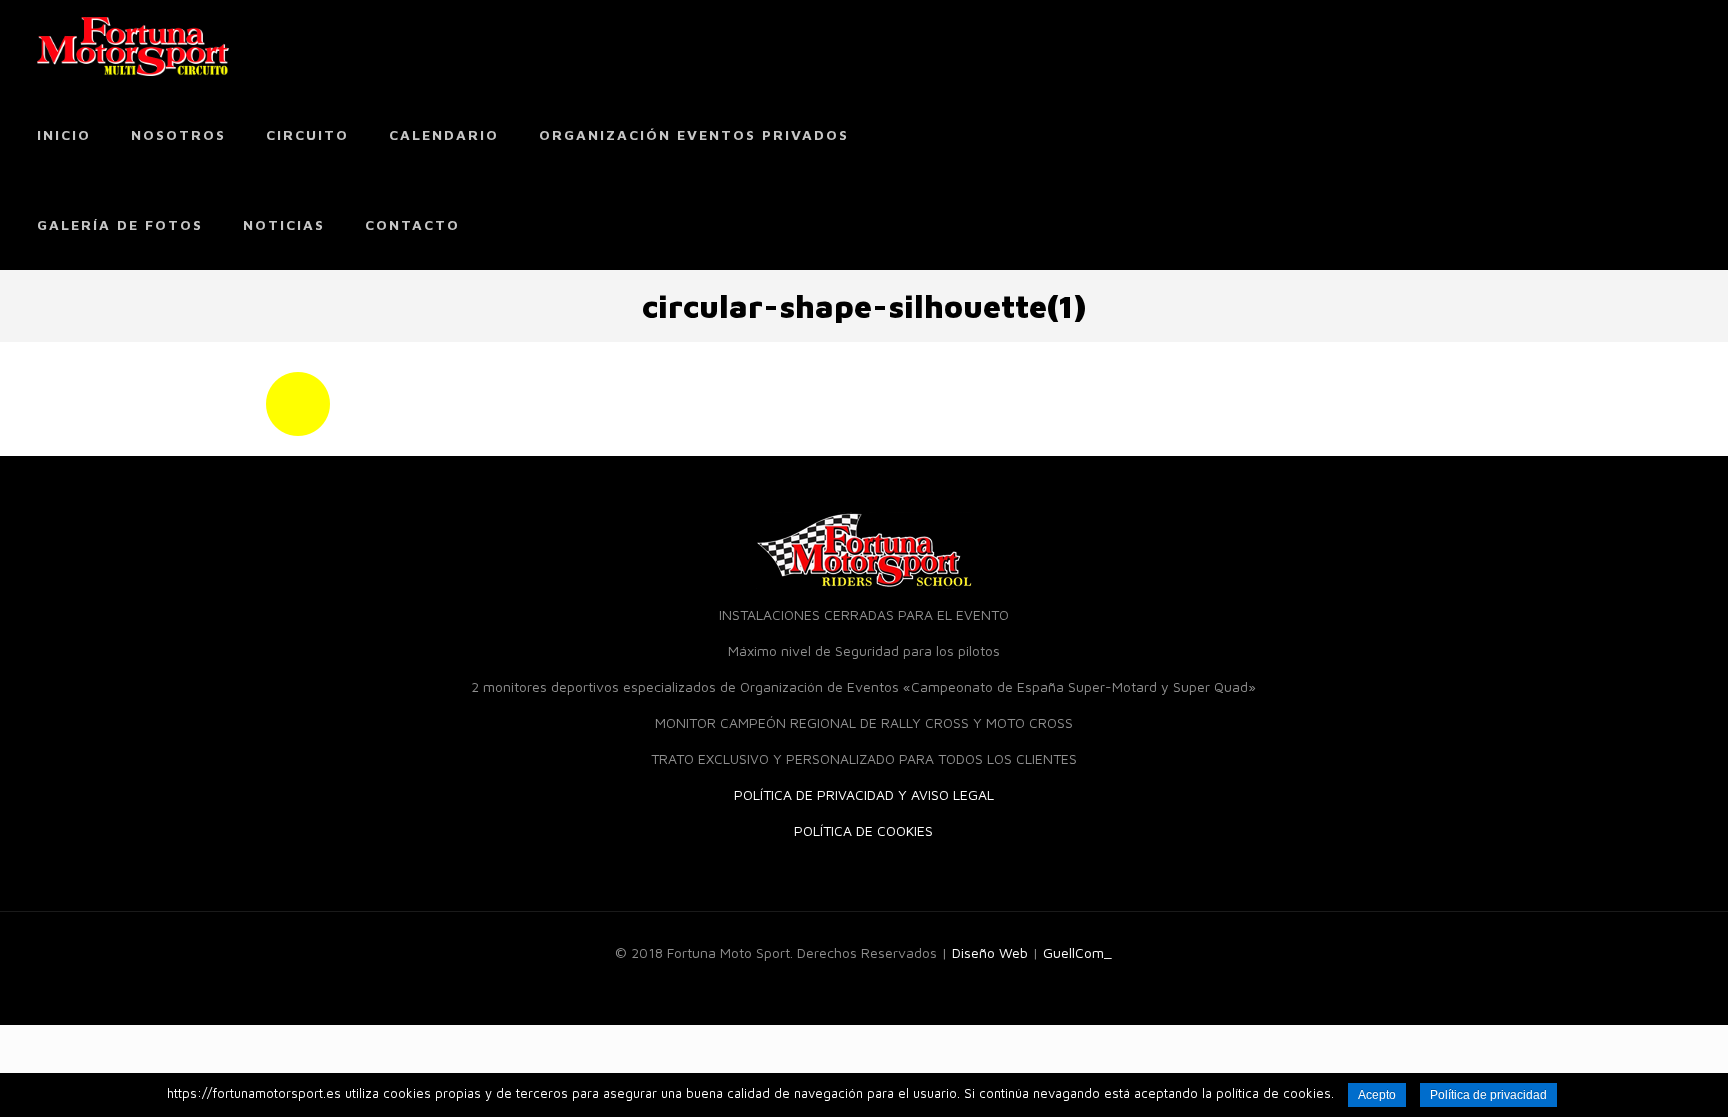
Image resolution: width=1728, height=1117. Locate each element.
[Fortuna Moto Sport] (133, 45)
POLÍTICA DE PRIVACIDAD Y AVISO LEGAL (864, 794)
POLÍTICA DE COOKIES (863, 830)
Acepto (1377, 1095)
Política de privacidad (1488, 1095)
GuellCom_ (1077, 952)
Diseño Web (990, 952)
